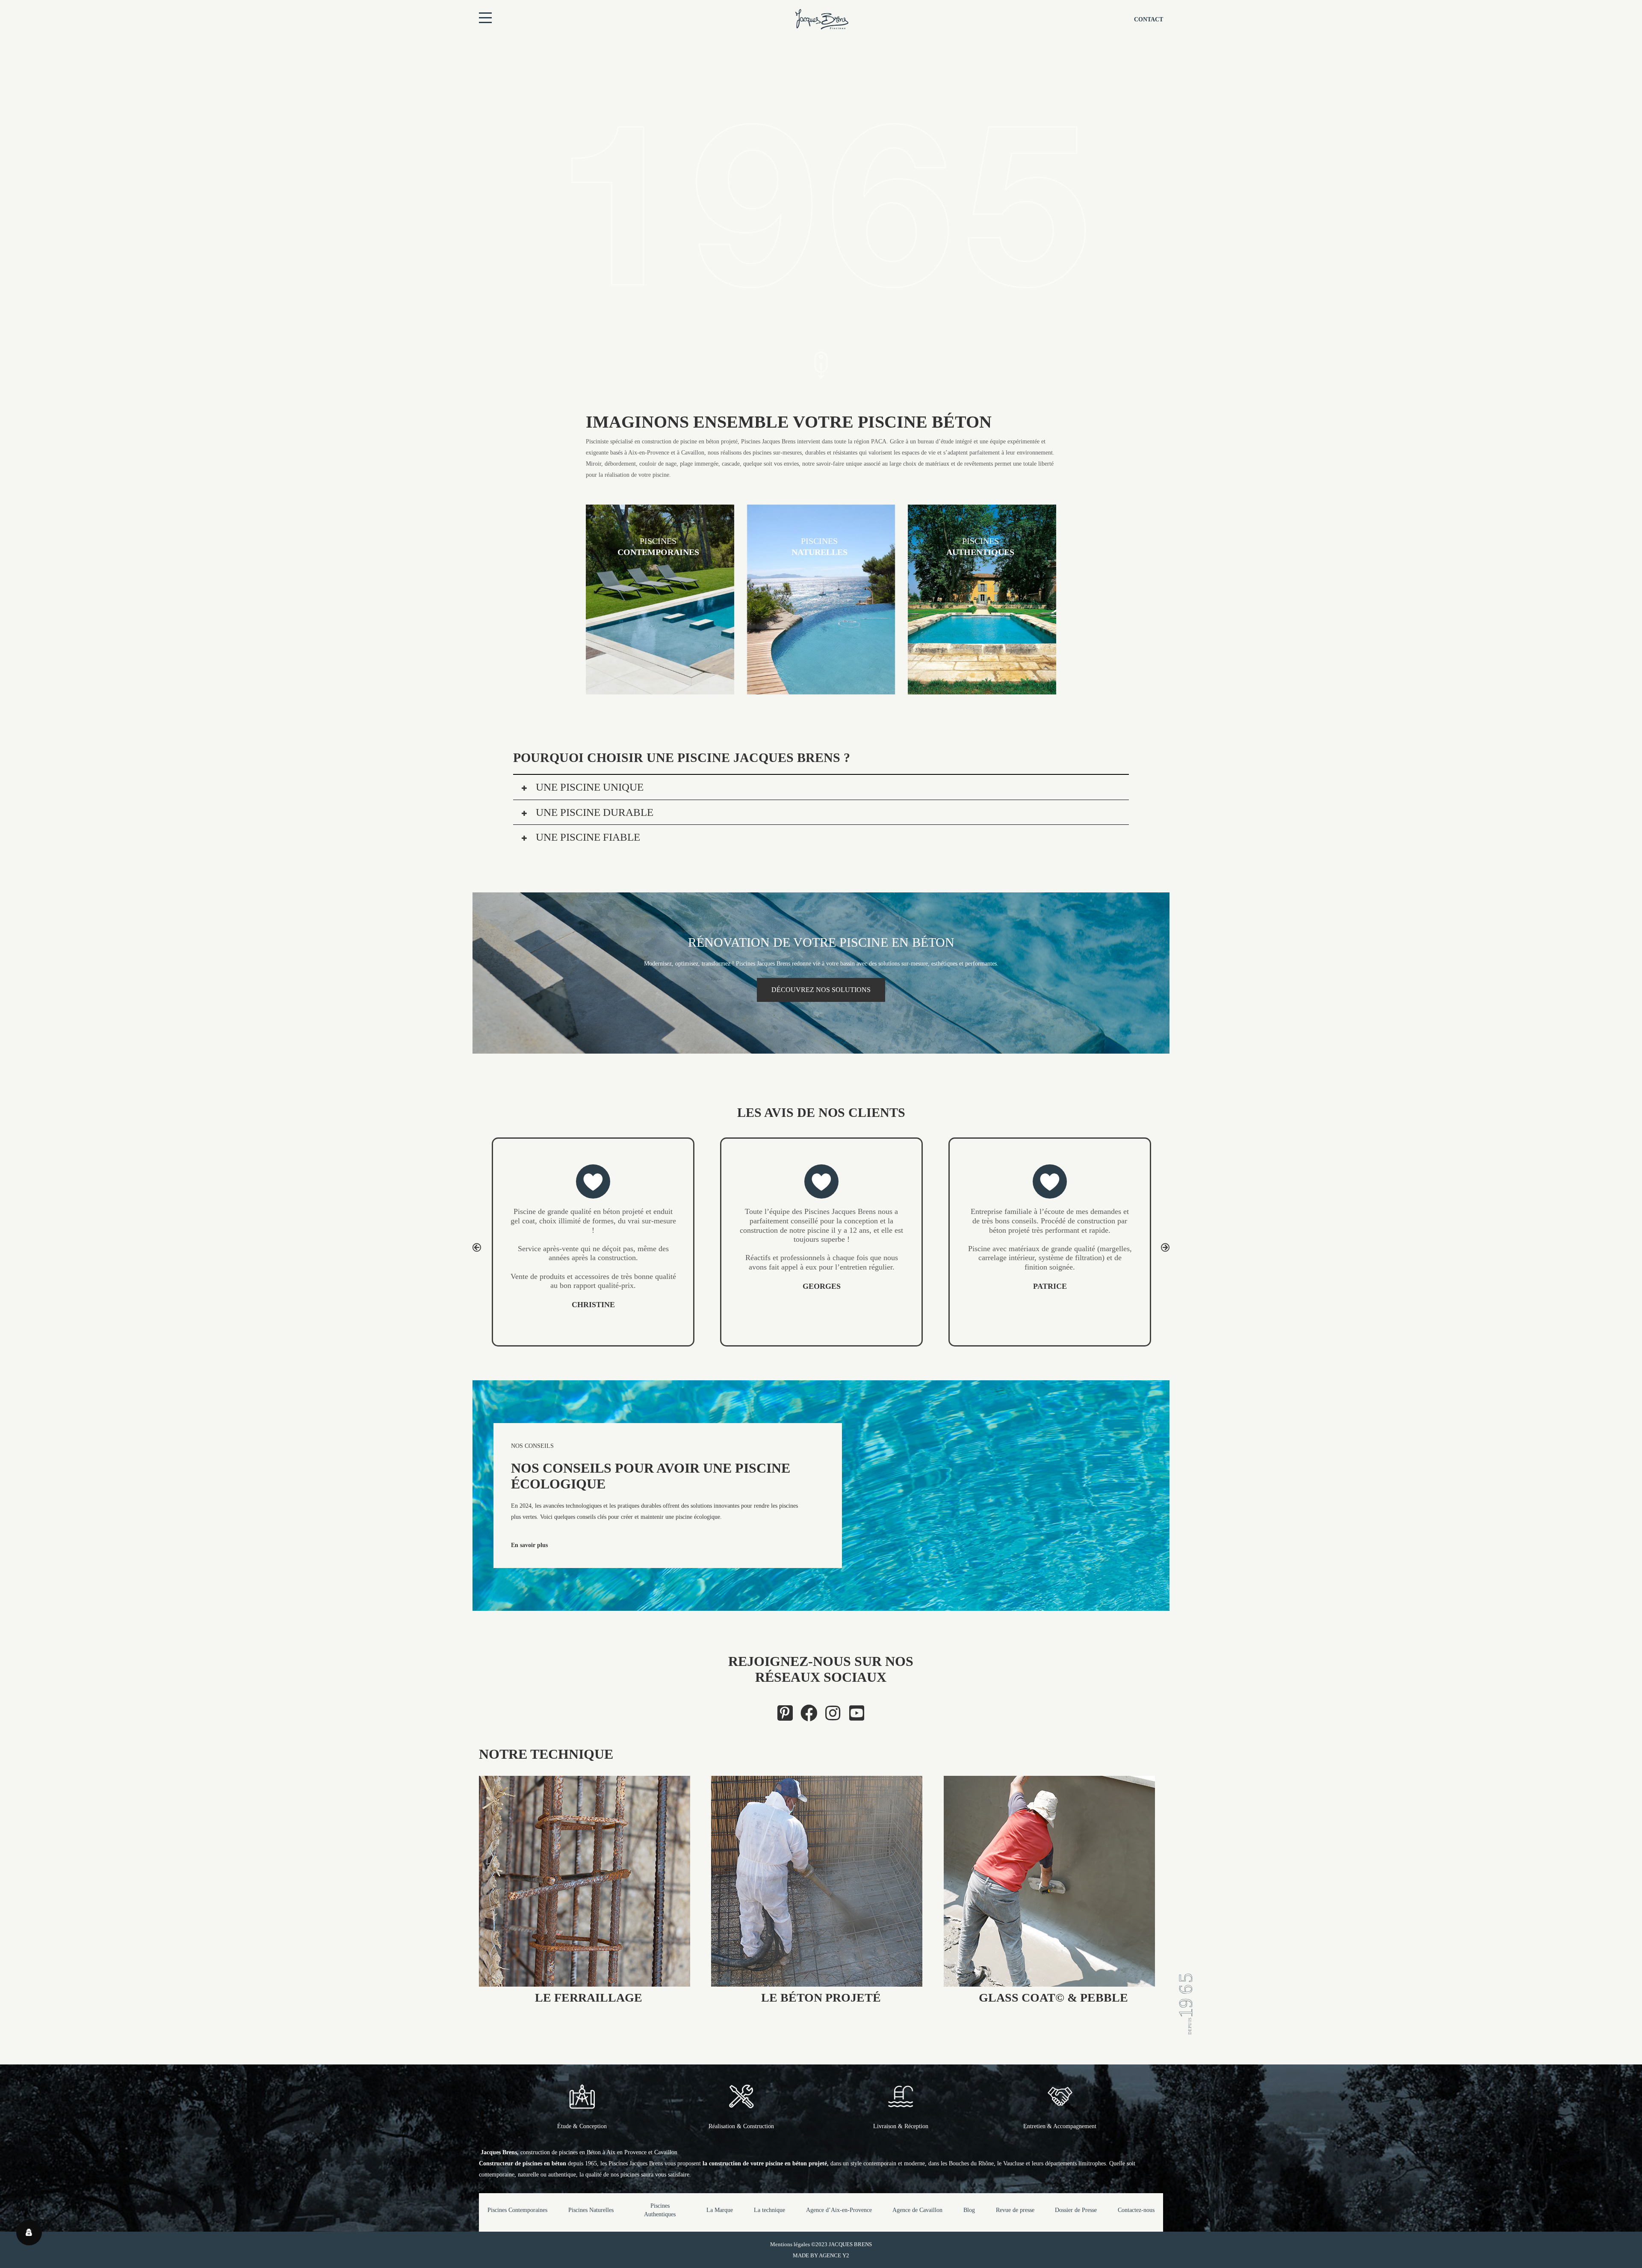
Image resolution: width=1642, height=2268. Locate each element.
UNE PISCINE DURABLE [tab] (593, 812)
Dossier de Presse (1076, 2210)
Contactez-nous (1136, 2210)
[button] (477, 1247)
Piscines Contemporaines (517, 2210)
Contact (1149, 19)
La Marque (720, 2210)
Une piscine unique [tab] (588, 787)
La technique (769, 2210)
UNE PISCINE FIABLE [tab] (587, 837)
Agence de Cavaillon (917, 2210)
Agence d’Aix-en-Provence (839, 2210)
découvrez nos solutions (821, 990)
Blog (969, 2210)
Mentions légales (790, 2244)
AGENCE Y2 (834, 2255)
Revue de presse (1015, 2210)
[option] (593, 1230)
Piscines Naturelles (591, 2210)
